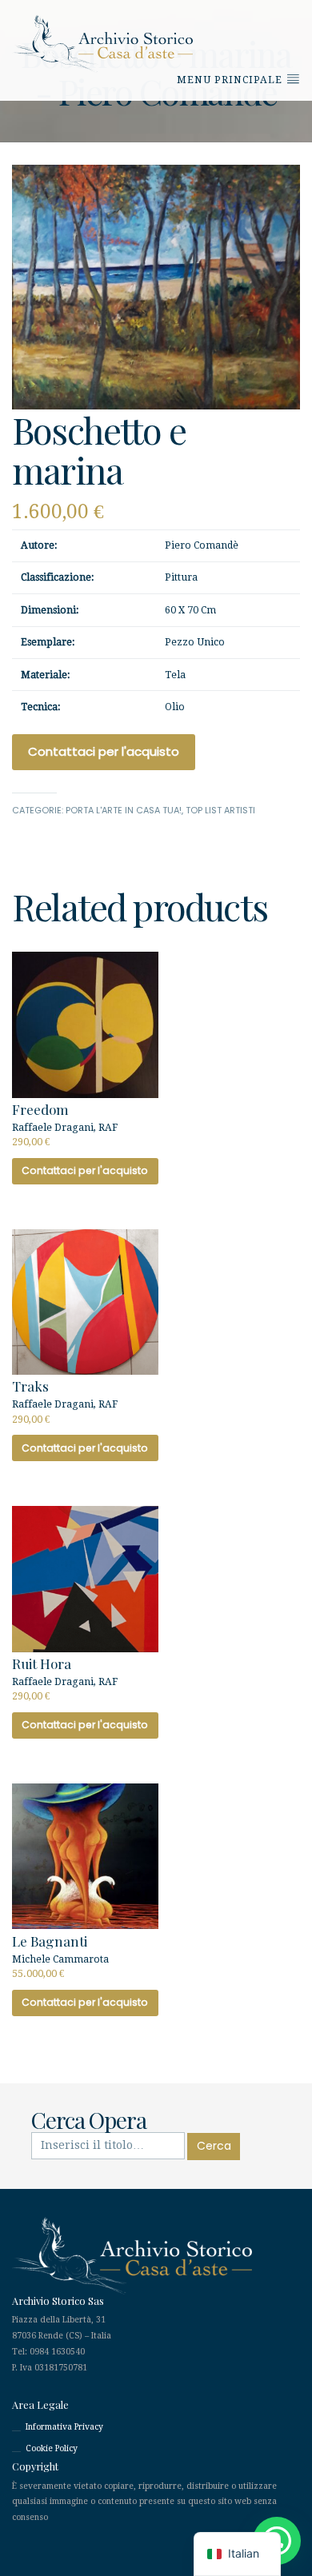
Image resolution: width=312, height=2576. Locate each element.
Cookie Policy (52, 2448)
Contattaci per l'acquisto (104, 751)
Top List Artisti (220, 810)
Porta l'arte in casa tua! (124, 810)
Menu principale (231, 80)
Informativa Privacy (64, 2427)
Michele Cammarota (60, 1955)
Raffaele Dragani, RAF (65, 1124)
